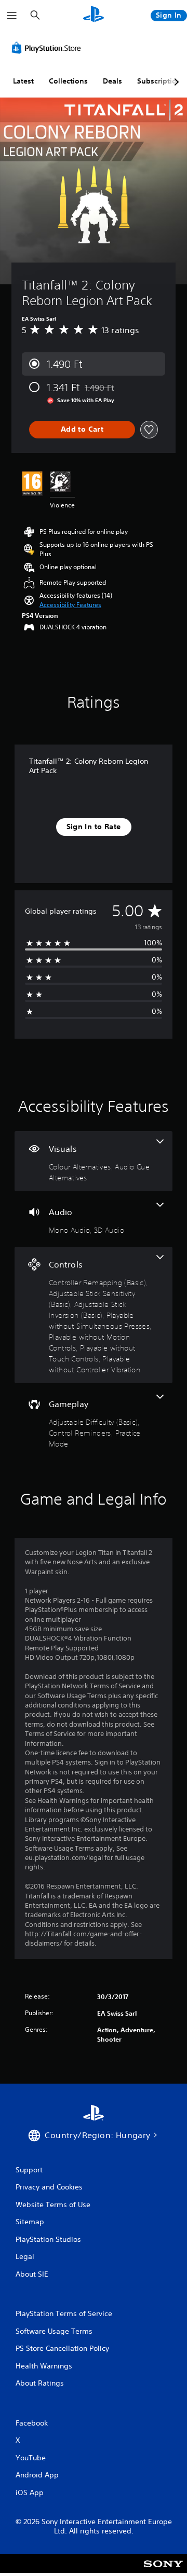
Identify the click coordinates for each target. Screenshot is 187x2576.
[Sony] (163, 2571)
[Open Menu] (12, 16)
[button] (70, 605)
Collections (68, 81)
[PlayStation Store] (48, 48)
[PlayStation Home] (94, 15)
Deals (112, 81)
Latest (23, 81)
